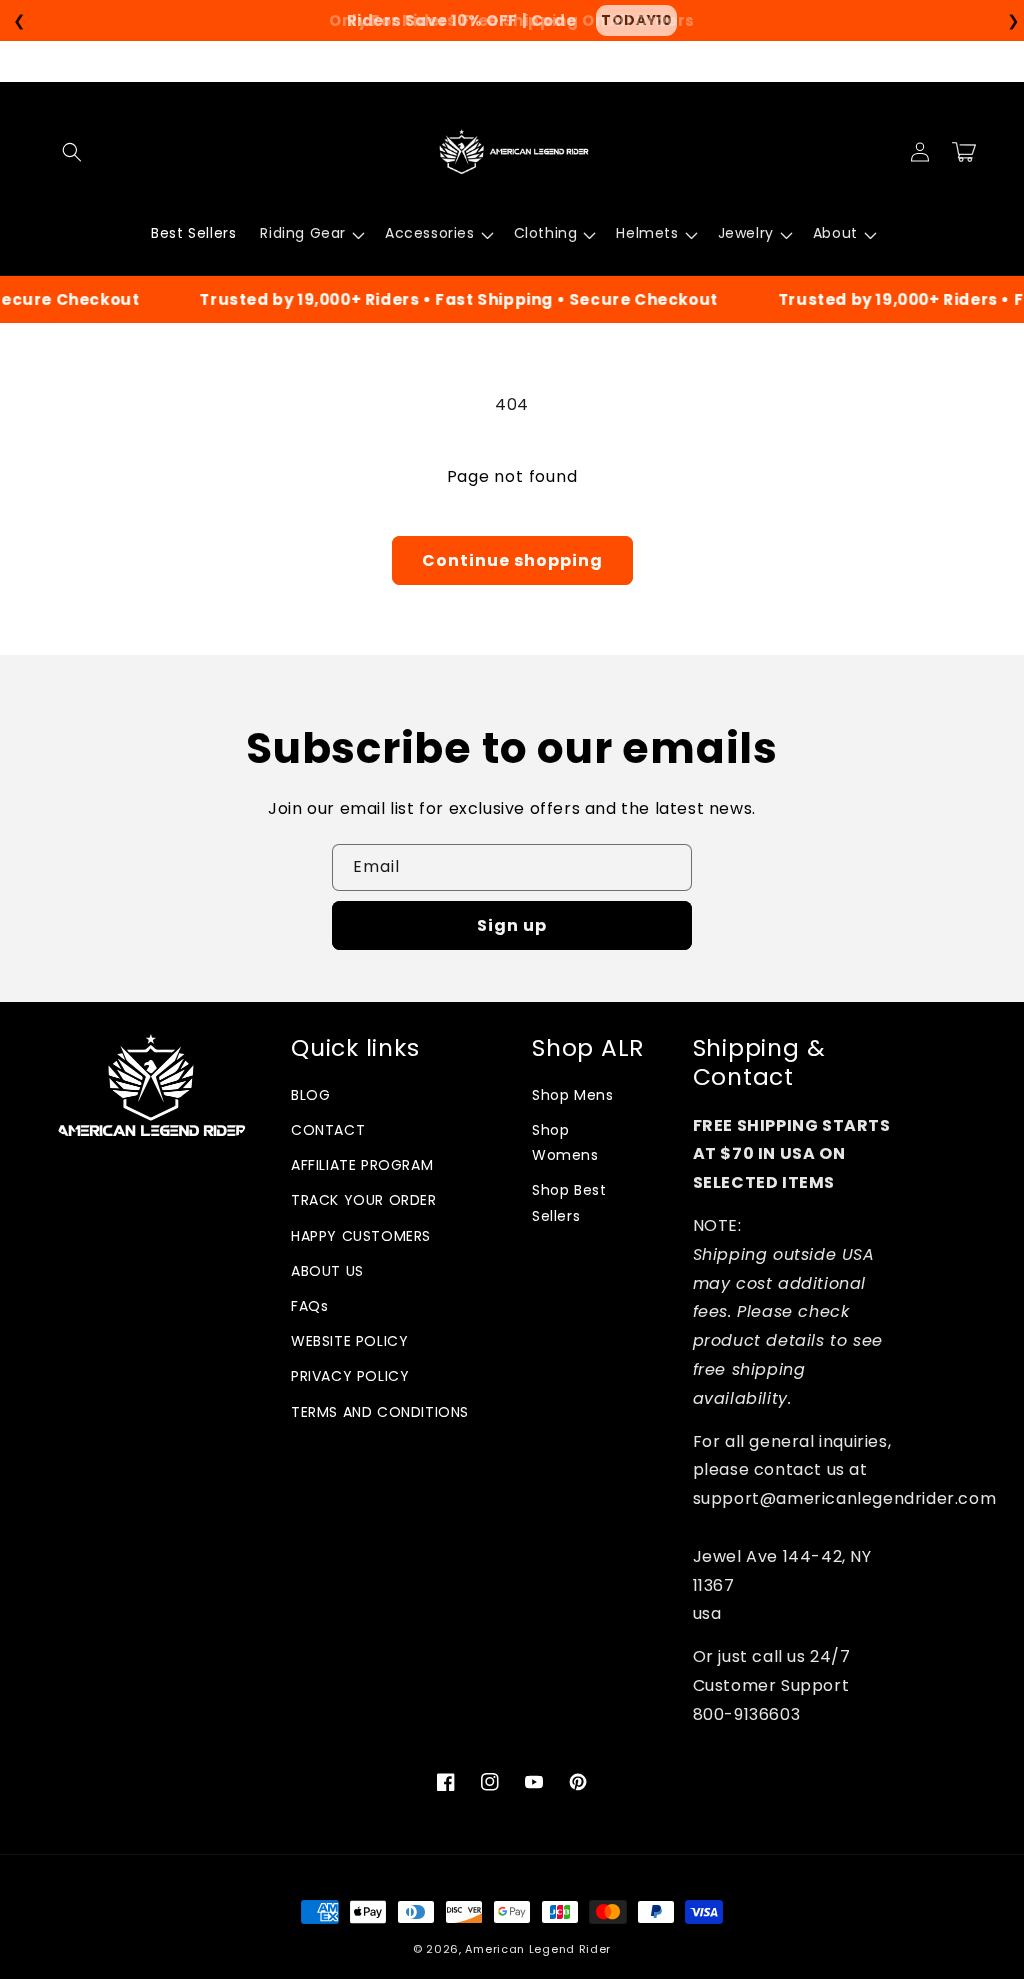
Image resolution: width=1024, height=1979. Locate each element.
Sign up (512, 925)
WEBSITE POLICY (349, 1341)
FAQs (309, 1306)
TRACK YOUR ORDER (364, 1200)
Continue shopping (512, 560)
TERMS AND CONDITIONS (380, 1412)
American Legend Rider (538, 1949)
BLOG (310, 1095)
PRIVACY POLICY (350, 1376)
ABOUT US (327, 1271)
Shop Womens (565, 1142)
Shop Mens (572, 1095)
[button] (72, 152)
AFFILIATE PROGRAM (362, 1165)
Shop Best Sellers (569, 1202)
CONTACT (328, 1130)
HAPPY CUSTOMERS (361, 1236)
